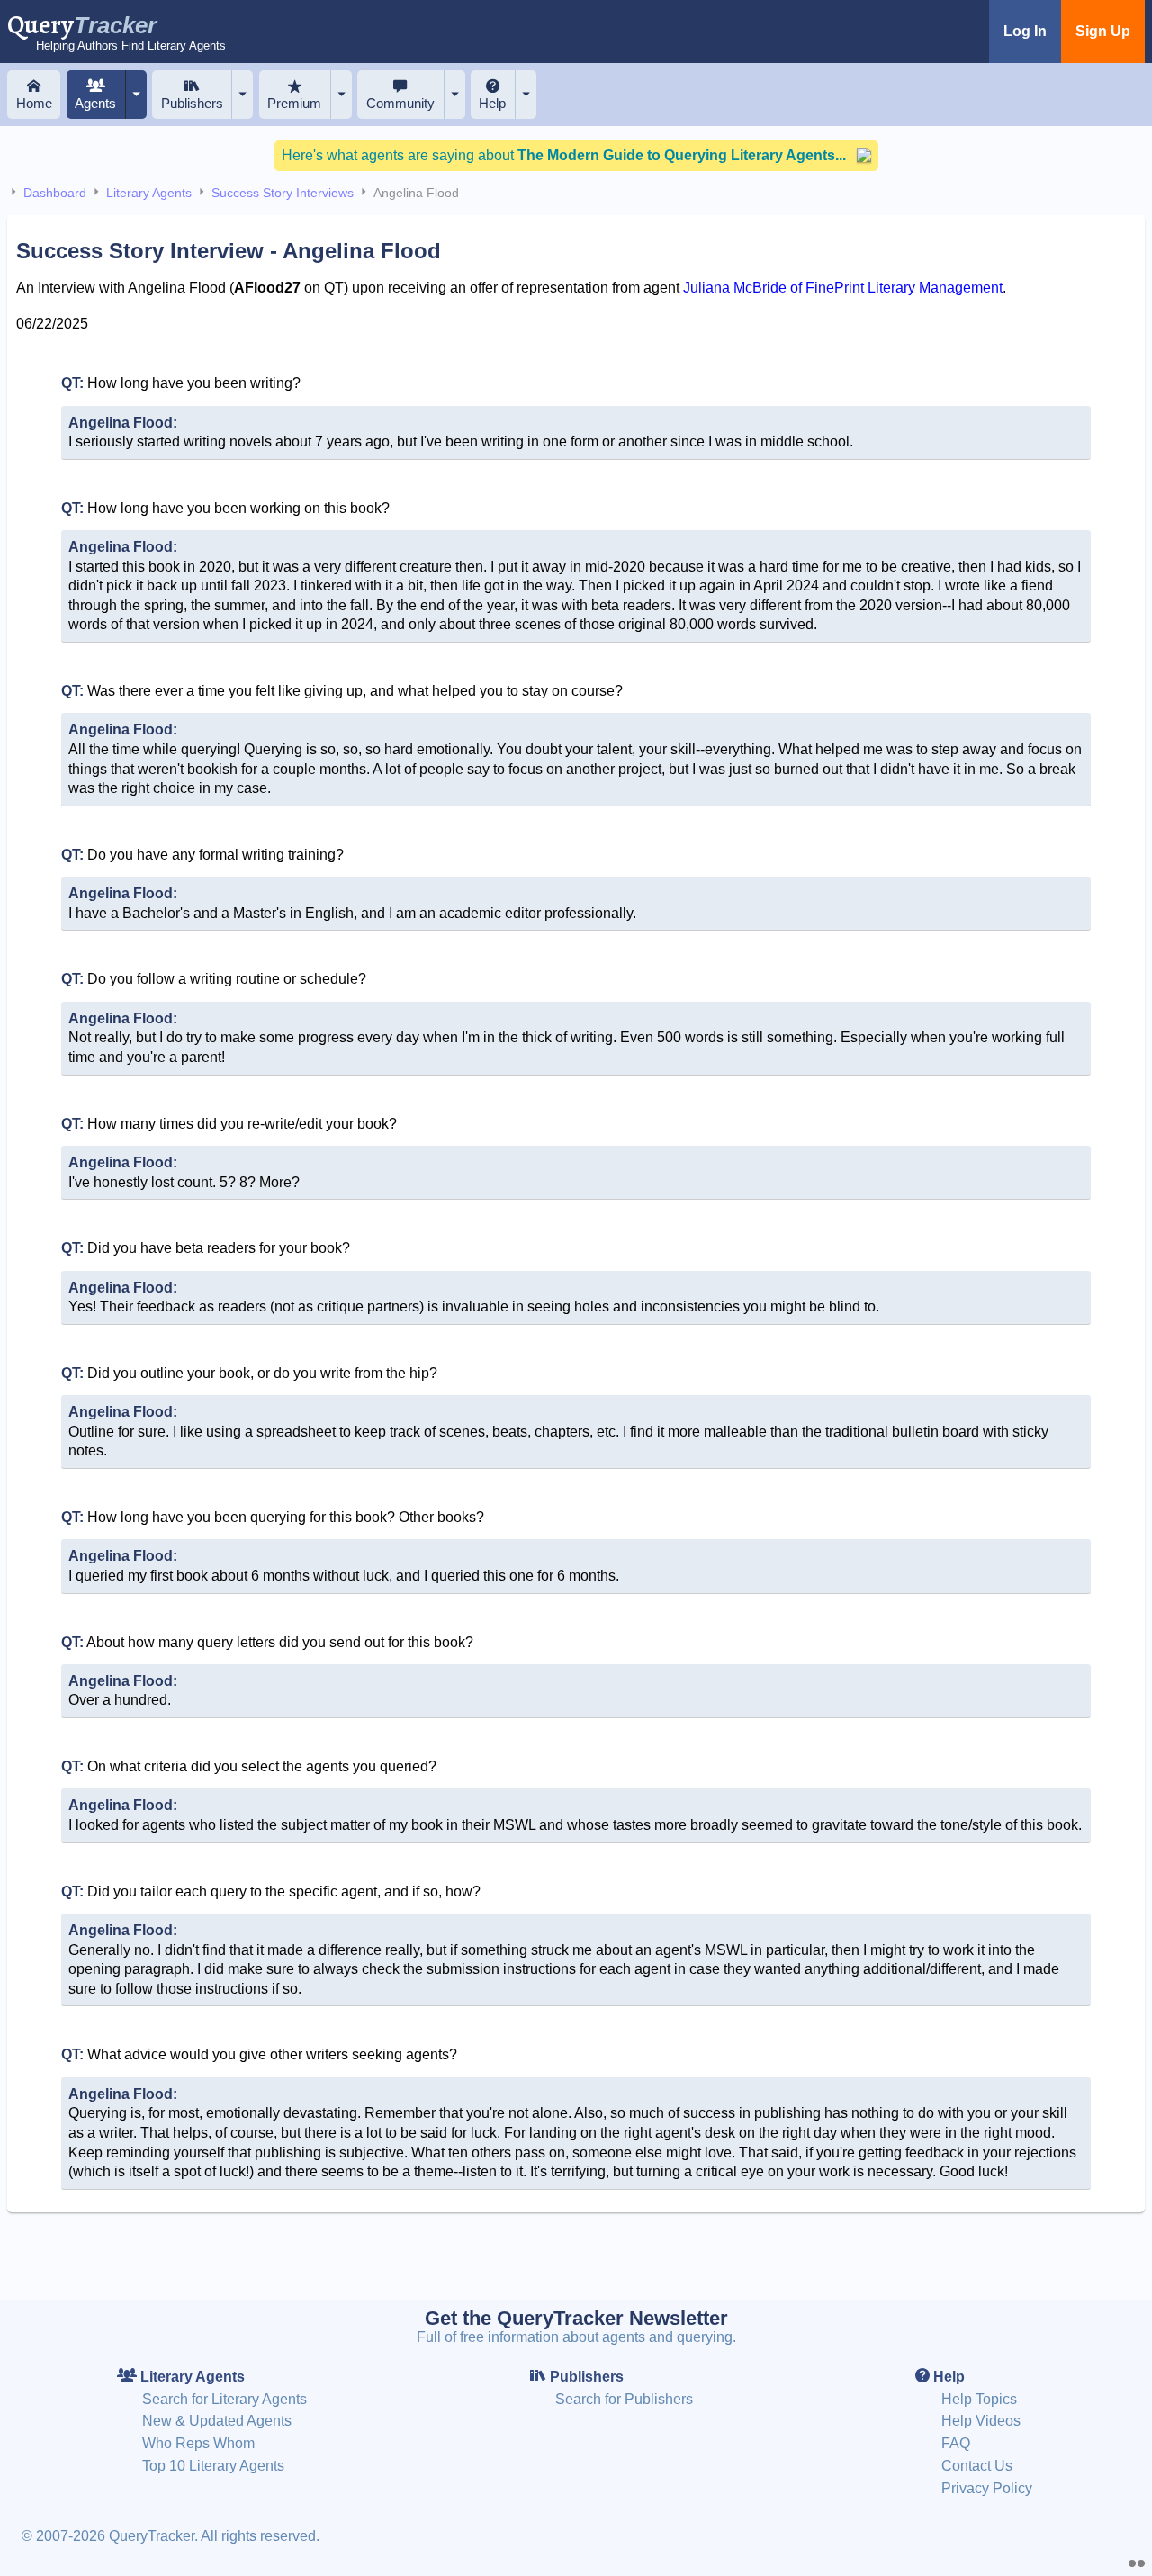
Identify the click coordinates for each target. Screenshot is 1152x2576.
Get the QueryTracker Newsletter (576, 2318)
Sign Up (1103, 31)
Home (34, 103)
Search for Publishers (624, 2399)
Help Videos (981, 2421)
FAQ (956, 2443)
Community (400, 103)
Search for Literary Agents (225, 2399)
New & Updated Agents (217, 2421)
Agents (95, 103)
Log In (1025, 31)
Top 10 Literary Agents (213, 2466)
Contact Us (977, 2466)
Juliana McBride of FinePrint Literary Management (843, 288)
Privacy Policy (987, 2488)
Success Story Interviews (283, 193)
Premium (294, 103)
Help (492, 103)
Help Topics (979, 2399)
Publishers (192, 103)
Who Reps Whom (198, 2443)
